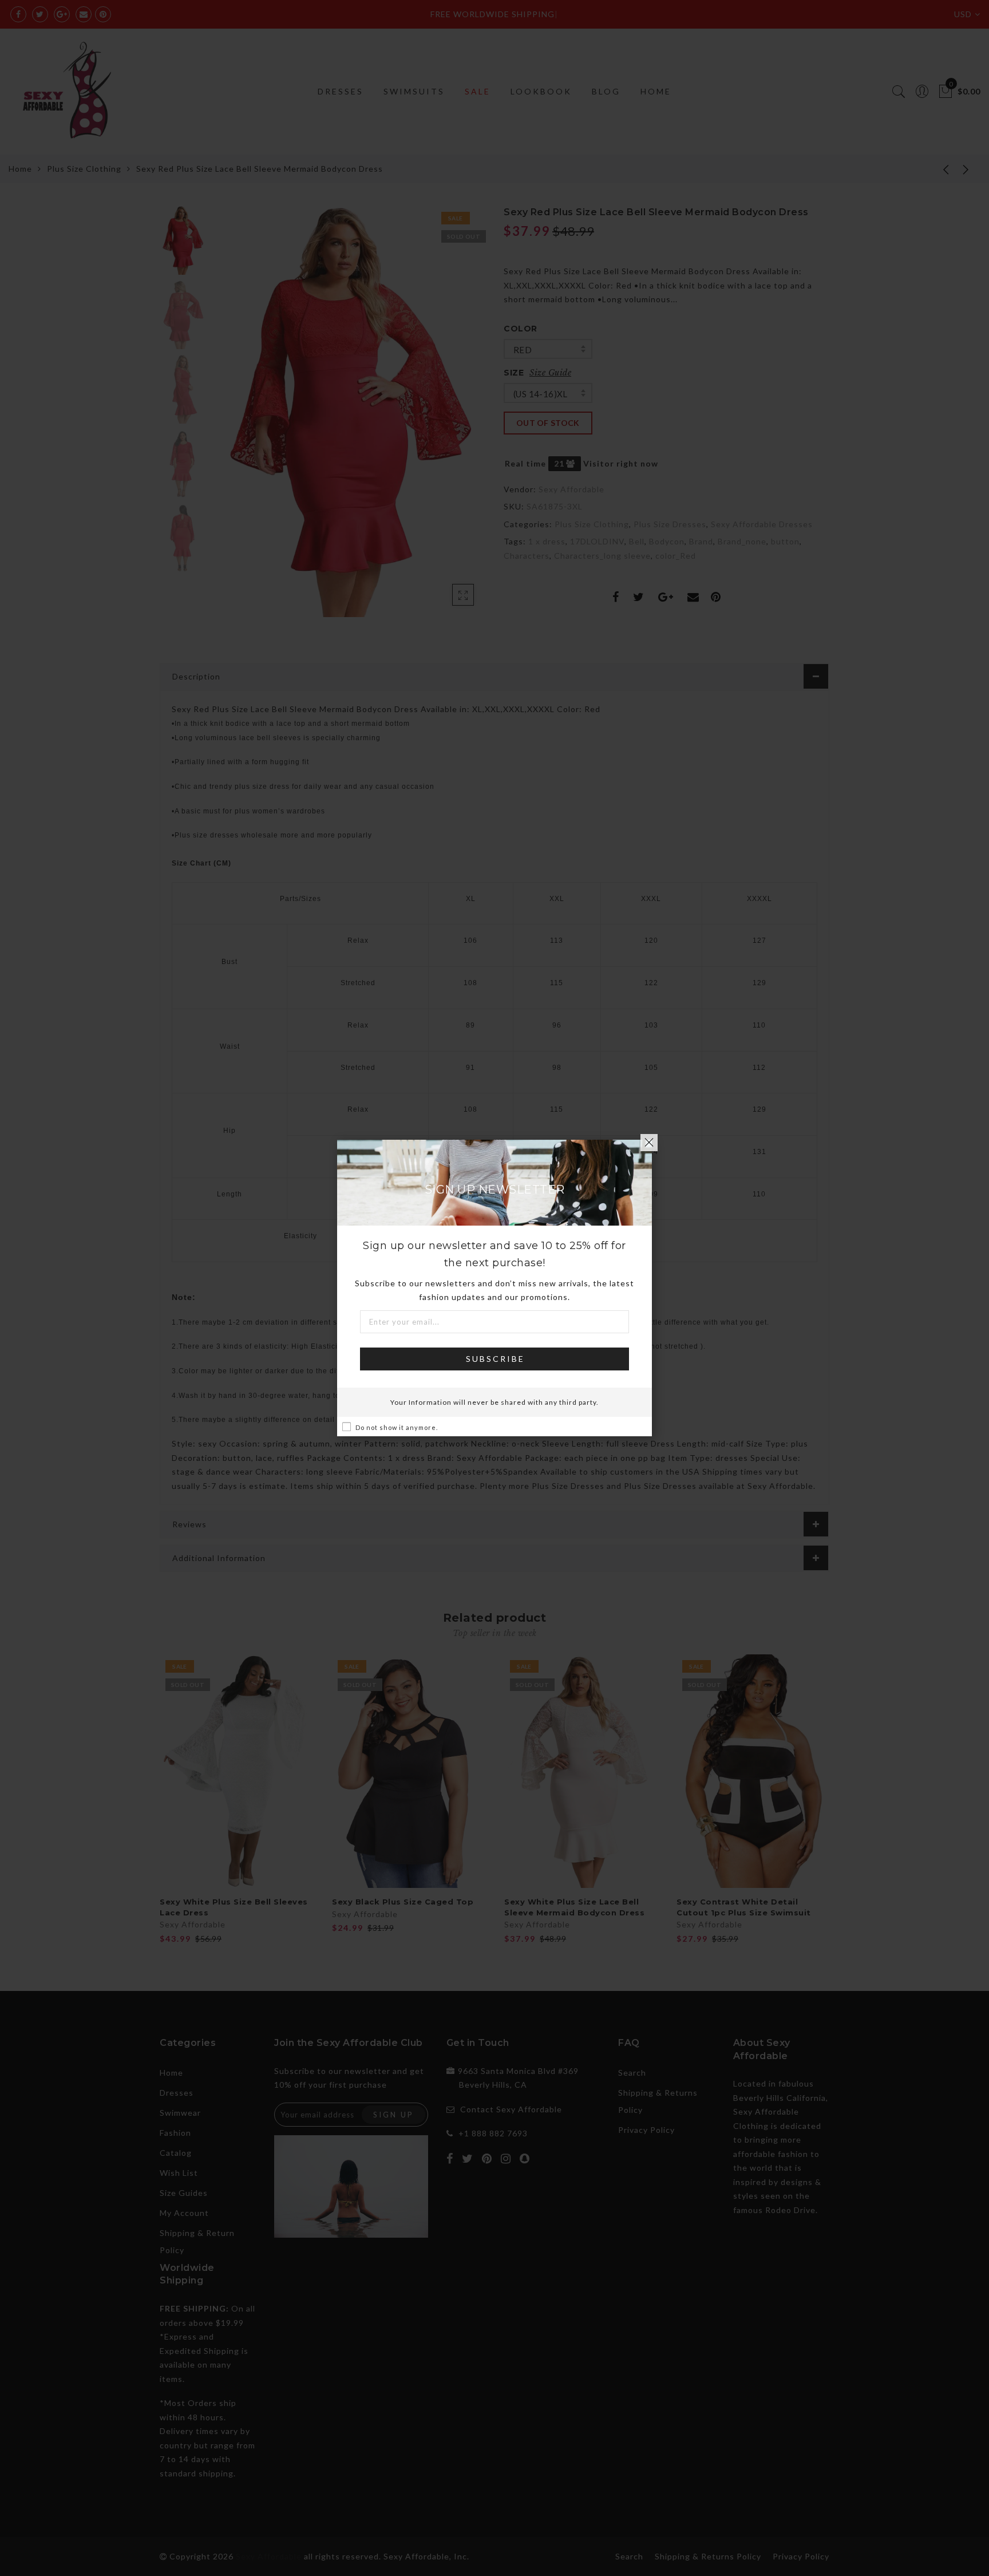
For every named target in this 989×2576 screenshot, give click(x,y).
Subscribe (495, 1359)
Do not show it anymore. (397, 1427)
